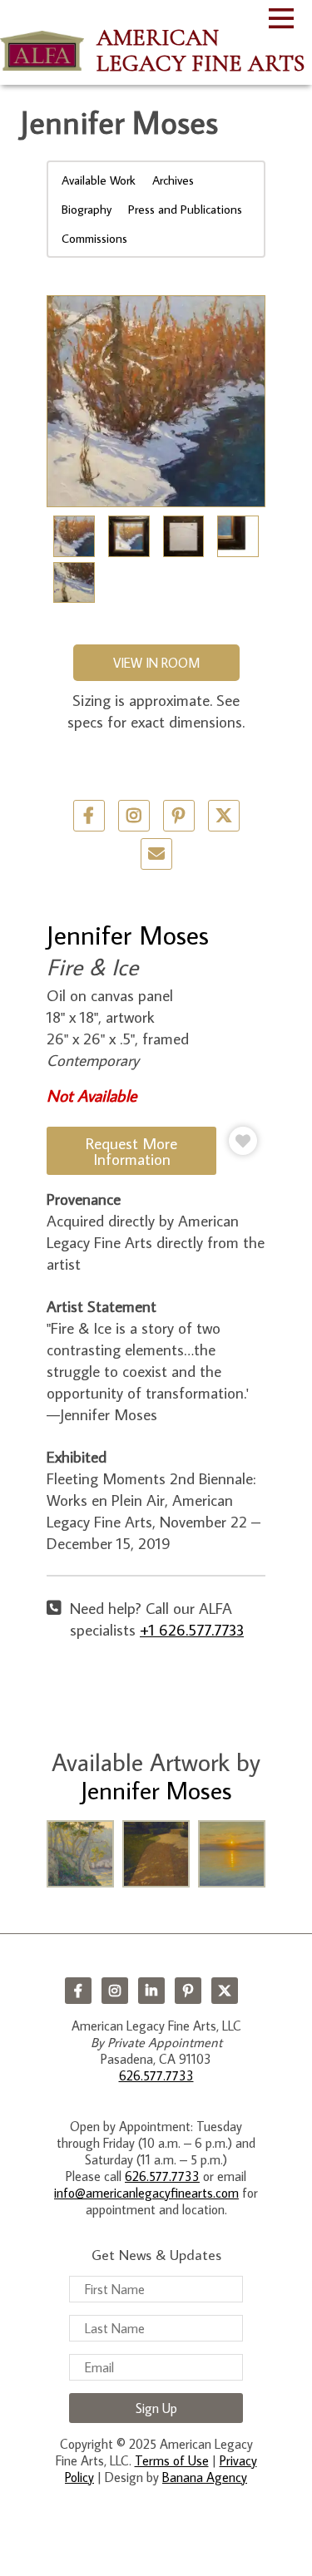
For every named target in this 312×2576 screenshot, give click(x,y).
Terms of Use (172, 2460)
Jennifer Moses (128, 935)
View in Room (156, 663)
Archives (173, 180)
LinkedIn (151, 1991)
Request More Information (131, 1151)
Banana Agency (205, 2477)
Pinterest (188, 1991)
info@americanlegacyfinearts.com (146, 2193)
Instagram (115, 1991)
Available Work (99, 180)
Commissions (94, 238)
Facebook (78, 1991)
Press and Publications (185, 209)
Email (156, 854)
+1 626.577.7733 (192, 1629)
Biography (87, 209)
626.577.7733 (156, 2075)
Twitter (224, 816)
